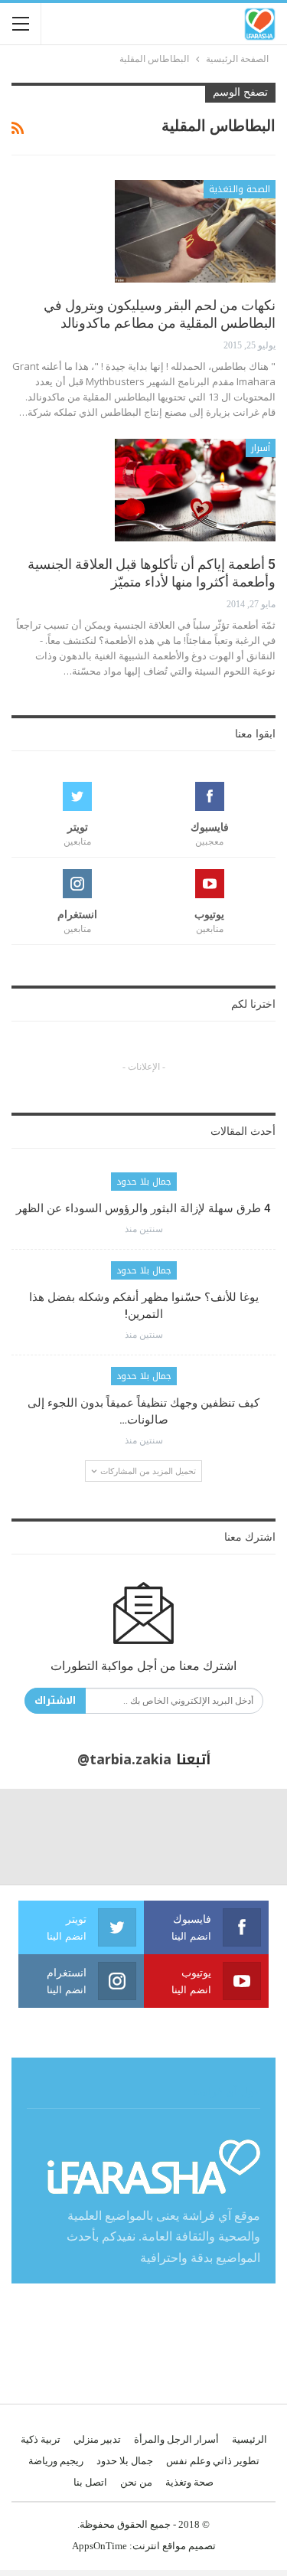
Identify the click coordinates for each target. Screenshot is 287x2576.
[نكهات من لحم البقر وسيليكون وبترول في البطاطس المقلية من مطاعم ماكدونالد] (195, 231)
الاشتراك (55, 1700)
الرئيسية (249, 2439)
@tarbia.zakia (124, 1760)
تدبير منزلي (97, 2439)
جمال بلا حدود (144, 1182)
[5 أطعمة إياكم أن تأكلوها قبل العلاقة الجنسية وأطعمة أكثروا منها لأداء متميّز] (195, 490)
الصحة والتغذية (240, 189)
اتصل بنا (90, 2482)
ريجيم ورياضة (56, 2461)
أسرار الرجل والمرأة (176, 2439)
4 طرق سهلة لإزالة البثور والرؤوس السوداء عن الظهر (143, 1208)
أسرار (261, 448)
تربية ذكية (41, 2439)
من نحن (136, 2482)
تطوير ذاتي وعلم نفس (213, 2461)
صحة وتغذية (189, 2482)
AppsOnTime (99, 2546)
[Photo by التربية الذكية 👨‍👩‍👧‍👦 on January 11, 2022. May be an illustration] (239, 1837)
